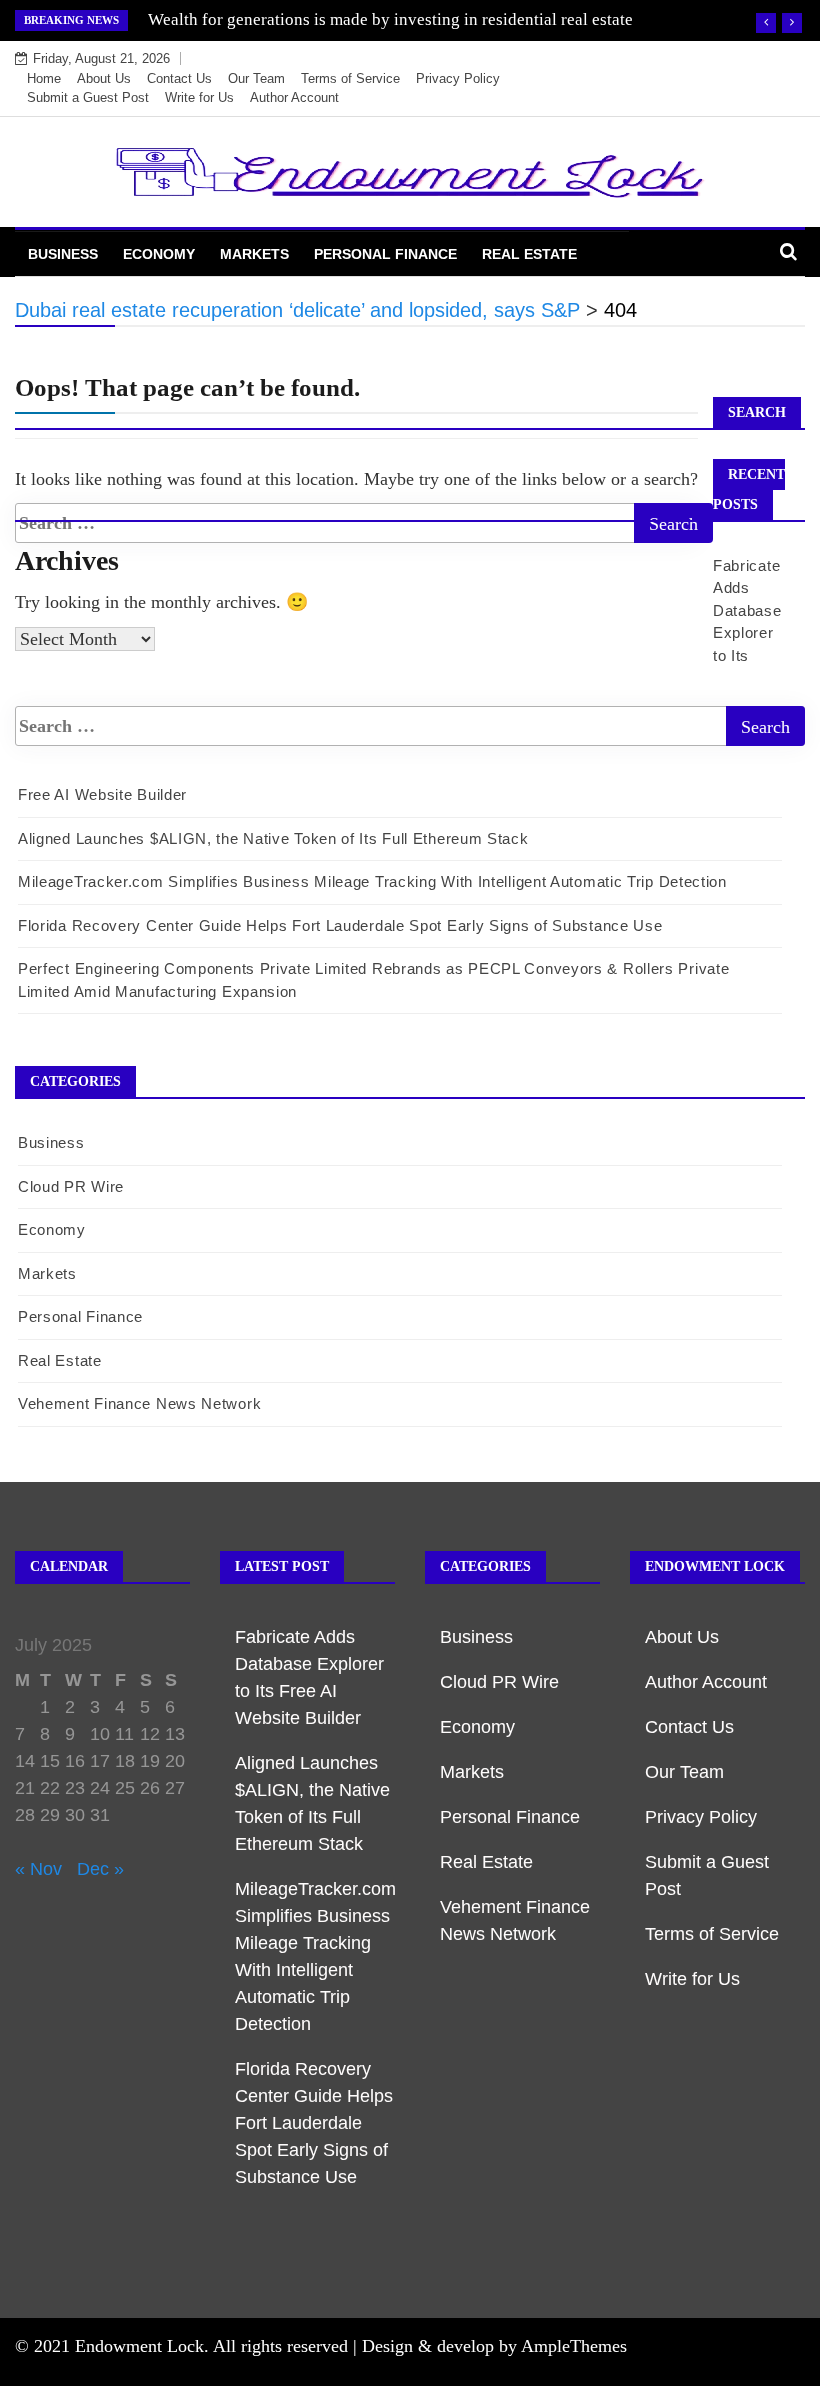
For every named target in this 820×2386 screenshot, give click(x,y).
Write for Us (199, 97)
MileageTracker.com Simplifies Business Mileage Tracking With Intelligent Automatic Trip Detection (372, 881)
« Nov (38, 1869)
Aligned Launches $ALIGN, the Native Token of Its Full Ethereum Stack (273, 838)
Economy (159, 254)
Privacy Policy (458, 78)
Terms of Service (350, 78)
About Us (104, 78)
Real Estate (529, 254)
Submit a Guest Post (88, 97)
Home (44, 78)
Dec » (100, 1869)
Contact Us (179, 78)
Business (63, 254)
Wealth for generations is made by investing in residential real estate (390, 19)
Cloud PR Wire (71, 1186)
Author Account (294, 97)
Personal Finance (385, 254)
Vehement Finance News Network (139, 1403)
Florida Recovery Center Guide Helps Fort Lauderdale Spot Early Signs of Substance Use (340, 925)
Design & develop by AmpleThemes (494, 2346)
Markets (254, 254)
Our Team (256, 78)
